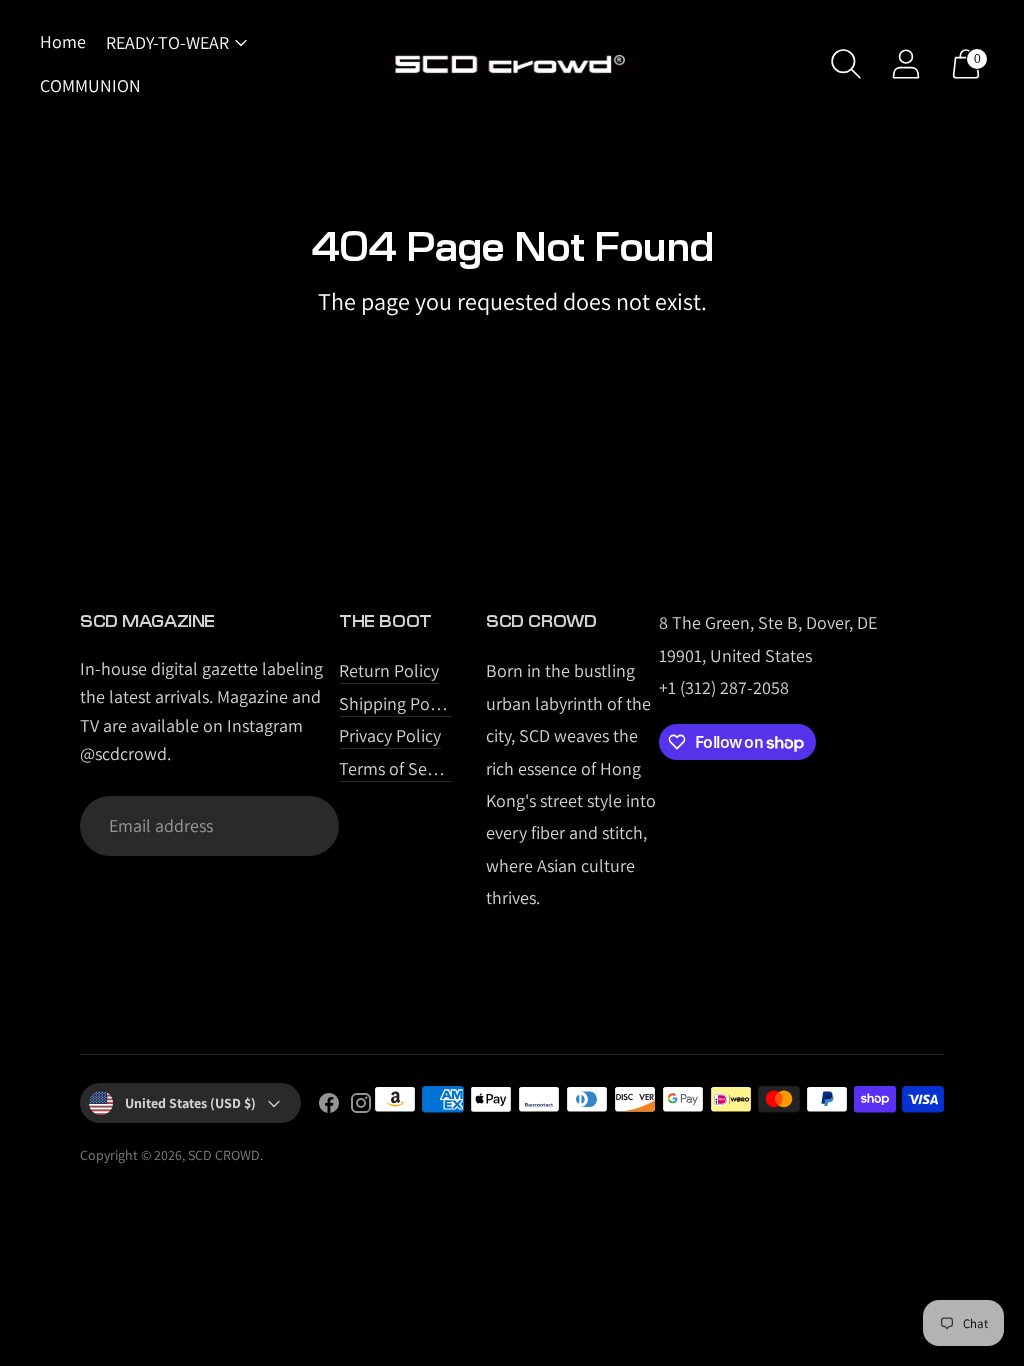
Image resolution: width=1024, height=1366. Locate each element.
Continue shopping (512, 352)
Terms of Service (401, 768)
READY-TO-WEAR (167, 42)
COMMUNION (90, 85)
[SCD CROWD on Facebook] (329, 1107)
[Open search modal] (846, 64)
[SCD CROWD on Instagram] (361, 1107)
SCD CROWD (224, 1155)
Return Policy (389, 670)
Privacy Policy (390, 735)
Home (63, 41)
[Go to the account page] (906, 64)
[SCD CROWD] (512, 64)
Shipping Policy (397, 703)
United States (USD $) (190, 1103)
